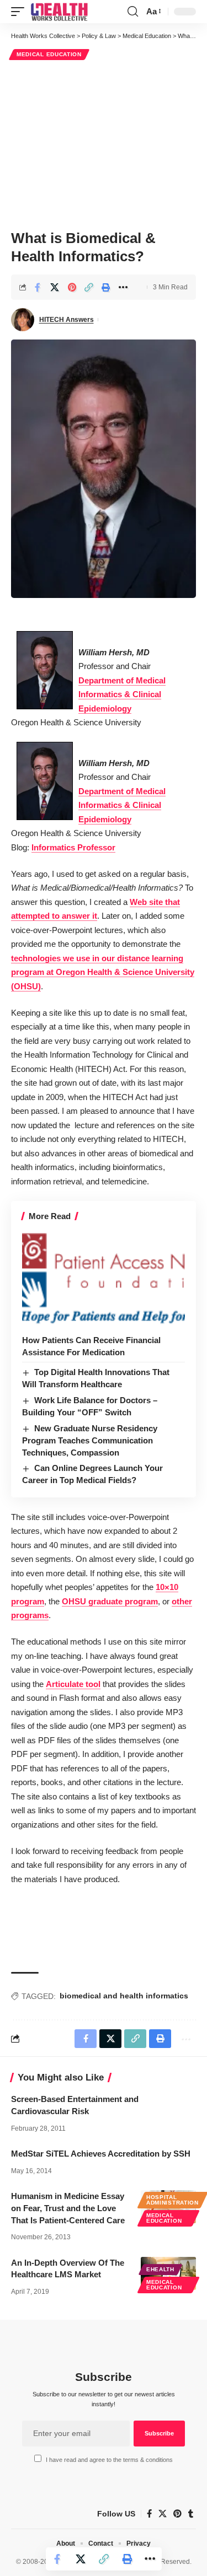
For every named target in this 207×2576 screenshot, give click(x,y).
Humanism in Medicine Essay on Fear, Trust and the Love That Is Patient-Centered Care (68, 2208)
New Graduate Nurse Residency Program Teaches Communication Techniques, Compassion (90, 1440)
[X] (163, 2514)
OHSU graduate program (110, 1601)
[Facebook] (149, 2514)
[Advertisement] (104, 143)
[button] (20, 12)
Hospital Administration (173, 2200)
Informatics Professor (73, 847)
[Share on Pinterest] (72, 287)
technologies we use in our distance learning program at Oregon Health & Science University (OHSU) (103, 972)
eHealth (160, 2269)
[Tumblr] (191, 2514)
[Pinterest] (177, 2514)
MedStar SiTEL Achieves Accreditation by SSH (101, 2154)
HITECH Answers (67, 320)
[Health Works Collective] (59, 12)
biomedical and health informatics (124, 1996)
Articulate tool (73, 1684)
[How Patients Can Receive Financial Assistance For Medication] (104, 1280)
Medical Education (49, 54)
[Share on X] (55, 287)
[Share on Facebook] (38, 287)
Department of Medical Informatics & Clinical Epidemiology (122, 694)
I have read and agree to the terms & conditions (109, 2460)
